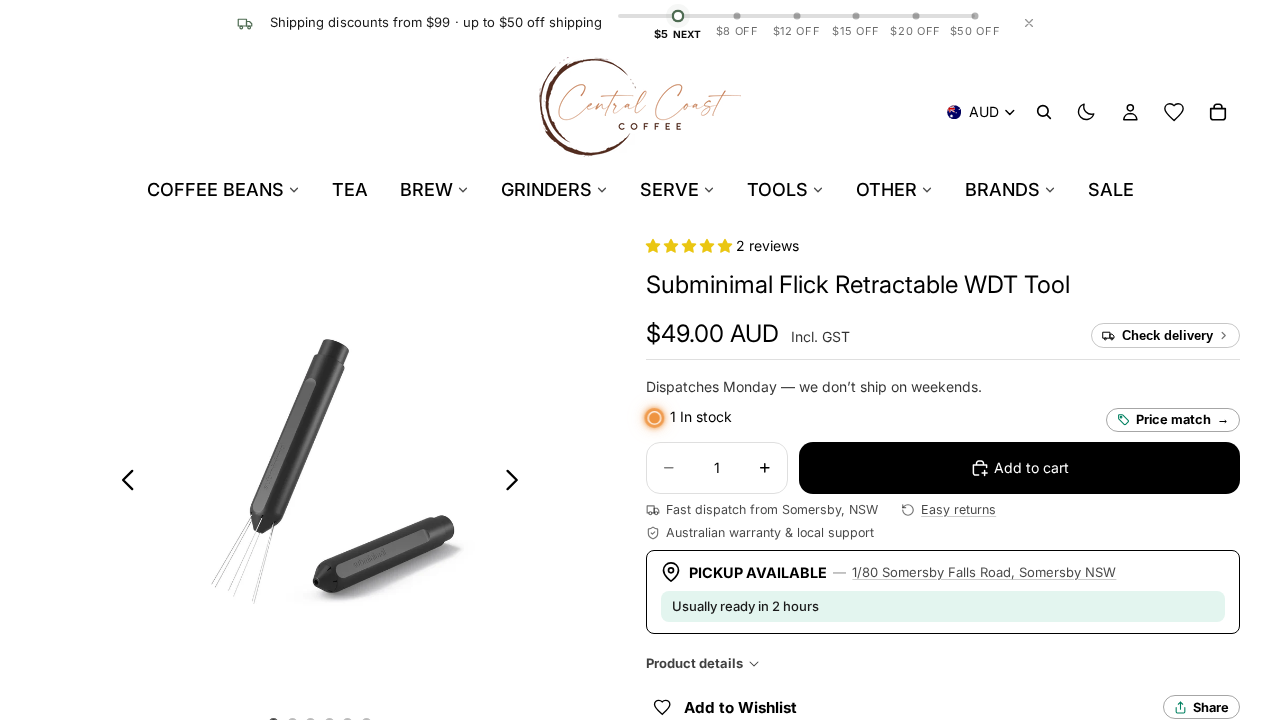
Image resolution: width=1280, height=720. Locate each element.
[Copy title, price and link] (1093, 285)
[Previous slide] (122, 483)
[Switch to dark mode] (1086, 112)
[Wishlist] (1174, 112)
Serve (669, 189)
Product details (694, 663)
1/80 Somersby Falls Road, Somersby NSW (984, 572)
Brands (1002, 189)
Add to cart (1031, 467)
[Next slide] (517, 483)
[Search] (1044, 112)
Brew (426, 189)
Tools (777, 189)
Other (886, 189)
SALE (1111, 189)
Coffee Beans (215, 189)
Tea (350, 189)
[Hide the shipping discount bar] (1029, 23)
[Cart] (1218, 112)
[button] (691, 245)
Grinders (546, 189)
